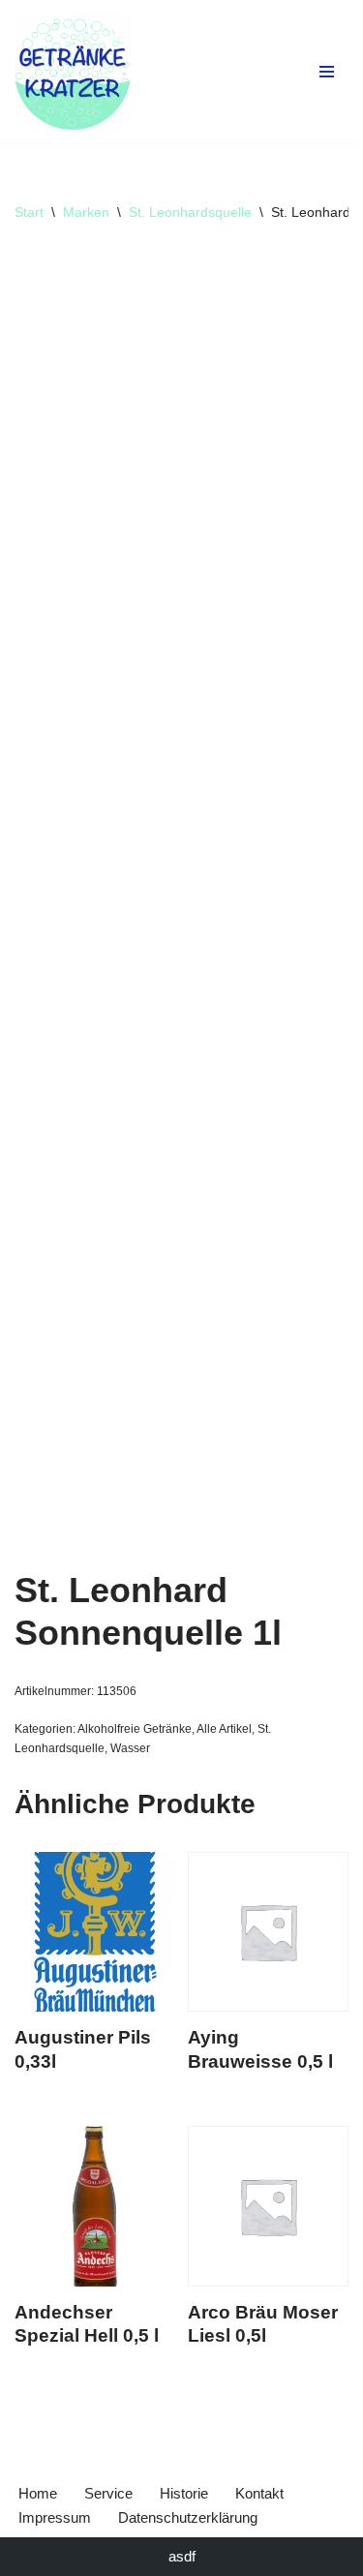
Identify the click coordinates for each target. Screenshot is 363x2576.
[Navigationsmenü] (327, 72)
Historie (184, 2493)
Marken (86, 212)
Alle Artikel (224, 1729)
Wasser (130, 1748)
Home (38, 2493)
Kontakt (259, 2493)
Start (29, 212)
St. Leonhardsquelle (190, 212)
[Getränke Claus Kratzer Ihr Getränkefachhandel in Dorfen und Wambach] (73, 72)
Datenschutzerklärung (188, 2517)
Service (108, 2493)
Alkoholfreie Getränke (135, 1729)
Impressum (55, 2517)
